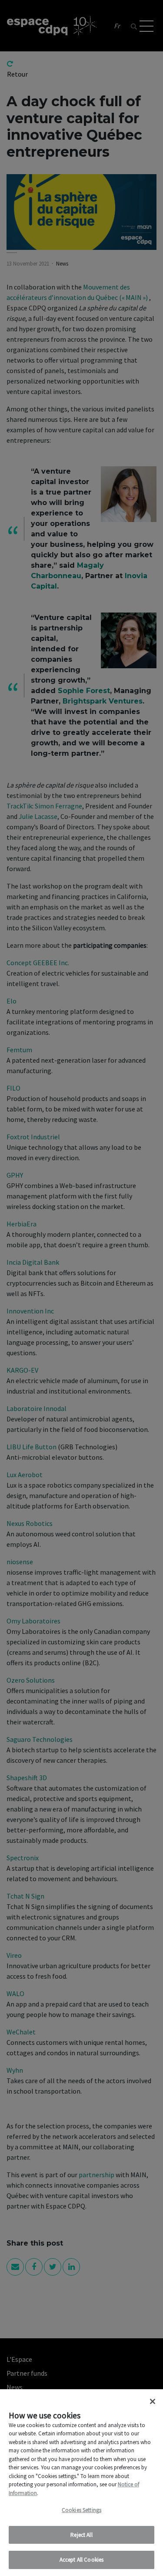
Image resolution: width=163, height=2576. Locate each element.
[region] (81, 2483)
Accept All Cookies (81, 2560)
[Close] (153, 2401)
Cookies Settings (81, 2510)
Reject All (81, 2535)
